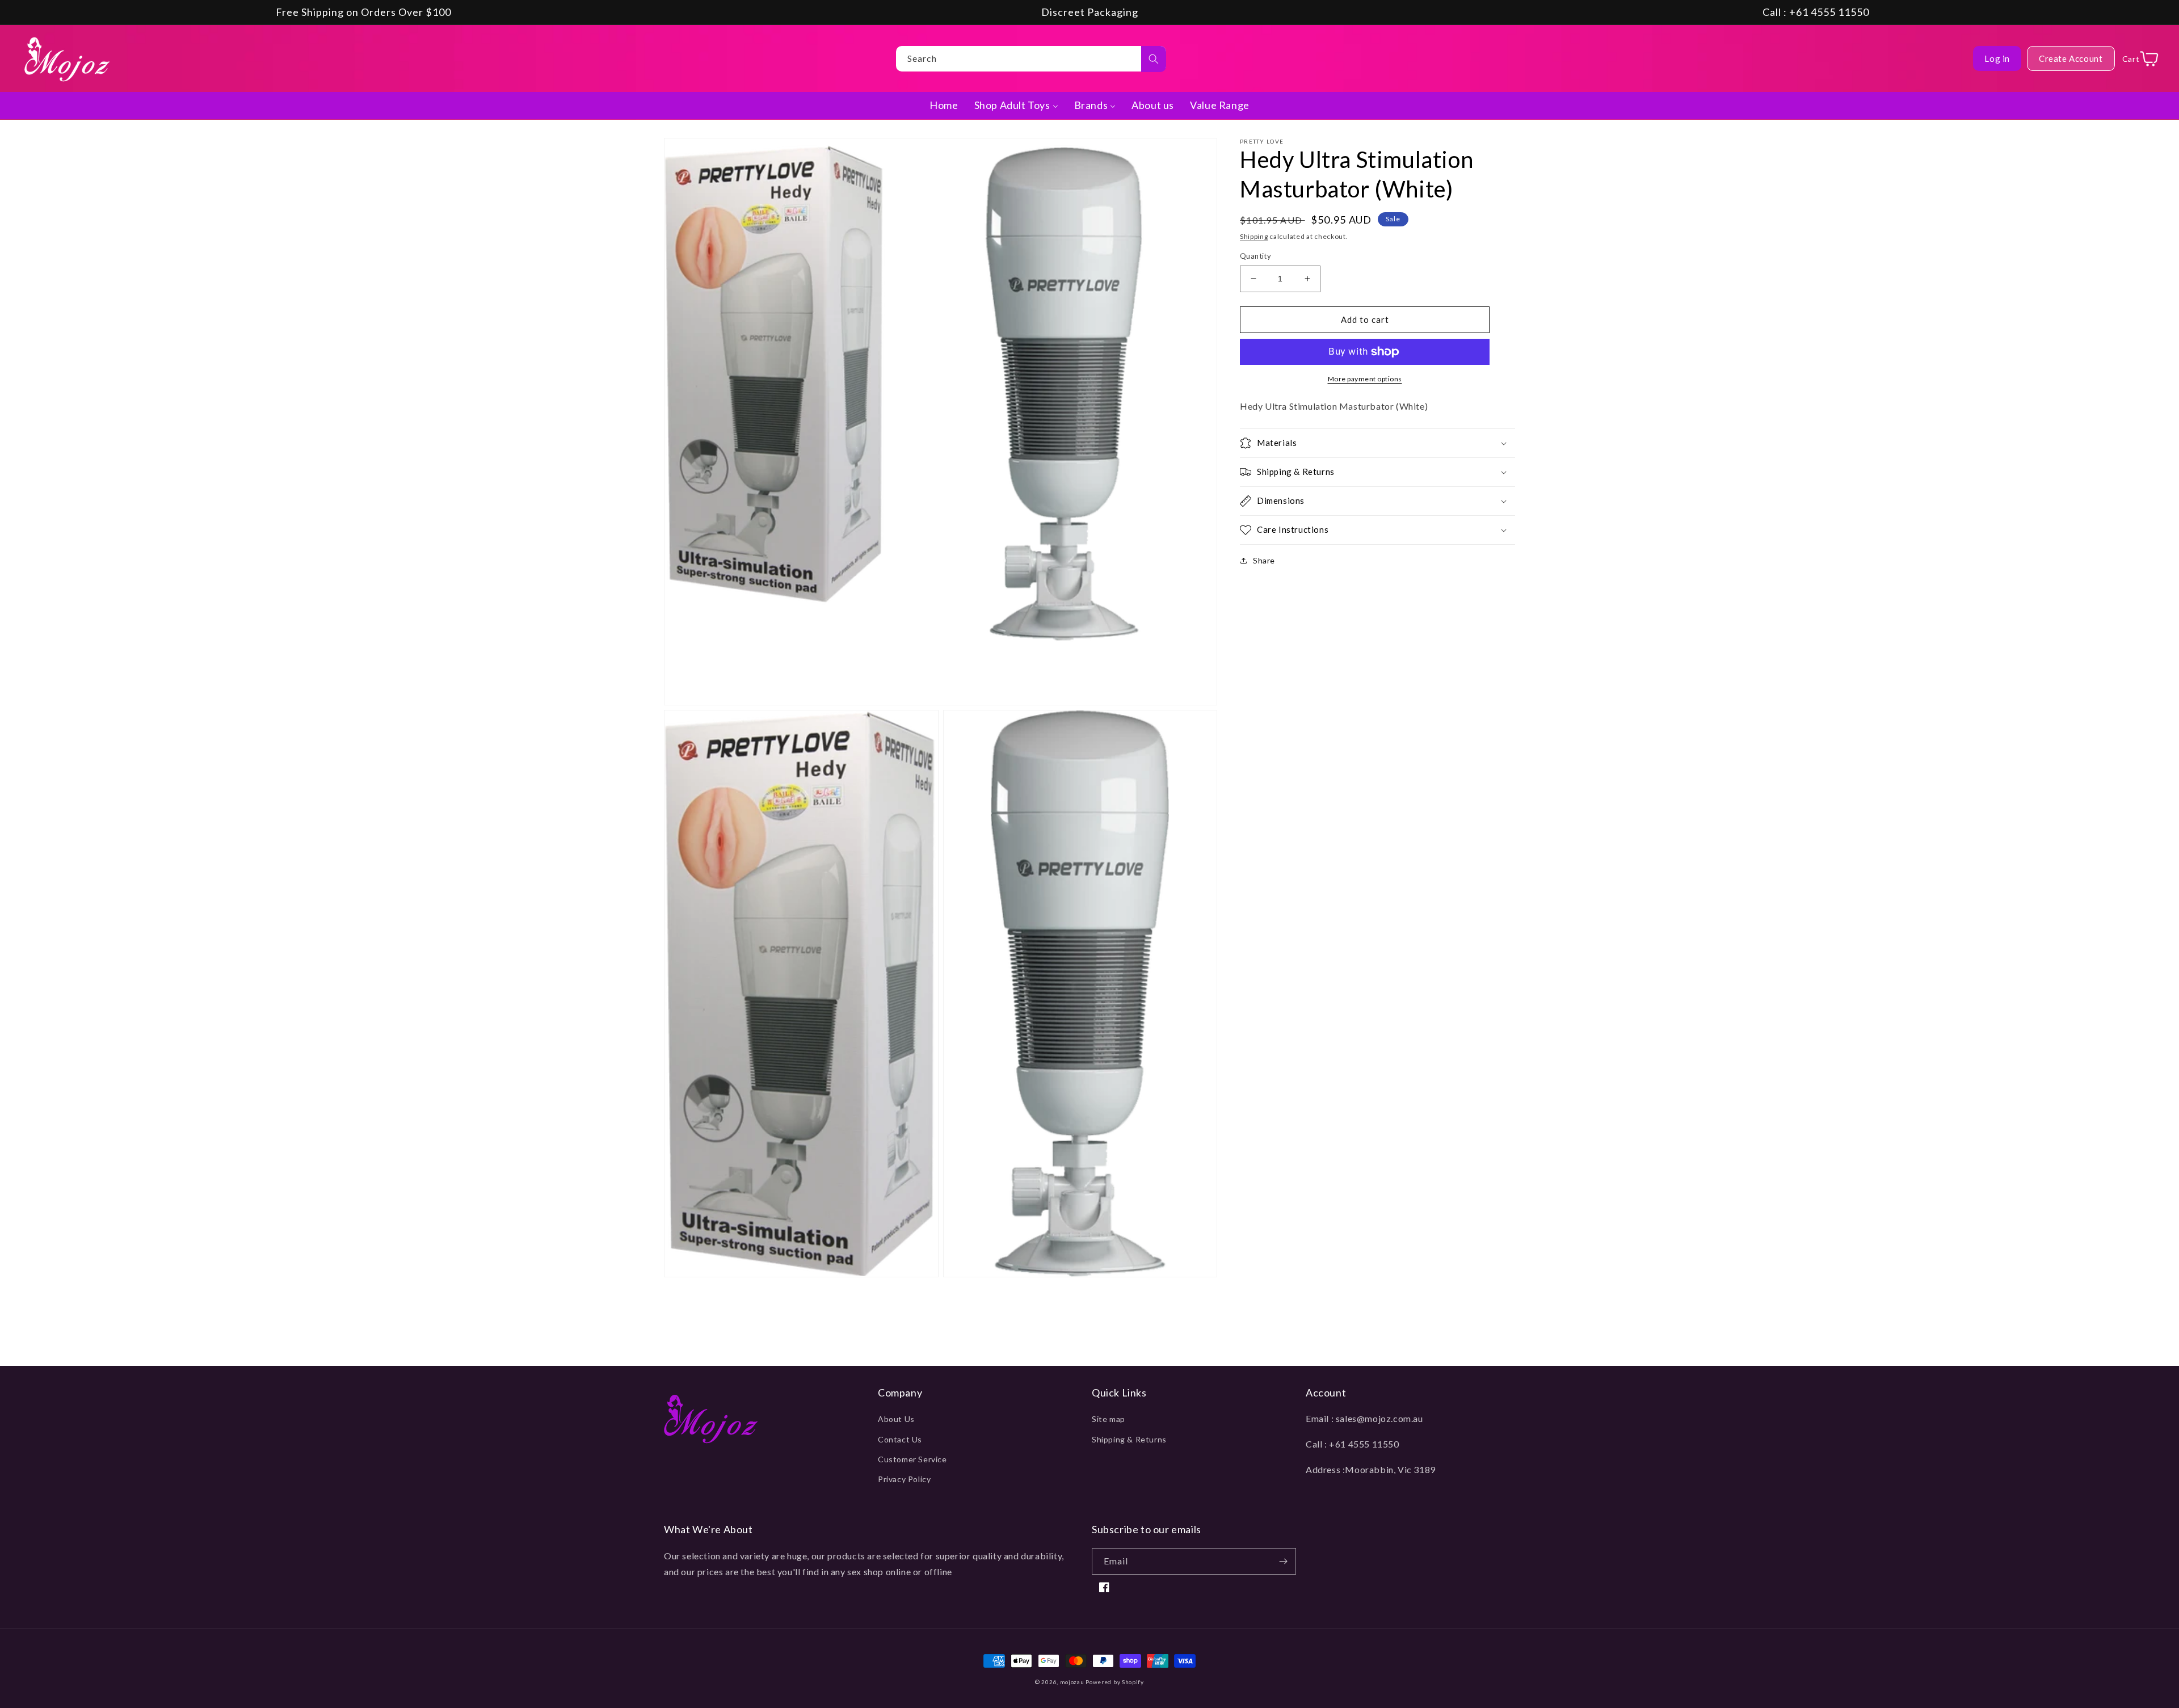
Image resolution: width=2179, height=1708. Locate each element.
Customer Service (912, 1459)
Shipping (1254, 236)
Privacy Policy (904, 1479)
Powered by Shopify (1115, 1682)
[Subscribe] (1283, 1561)
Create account (2071, 58)
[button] (1377, 443)
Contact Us (900, 1439)
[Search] (1154, 59)
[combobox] (1031, 59)
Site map (1109, 1419)
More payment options (1365, 379)
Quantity (1255, 256)
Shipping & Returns (1129, 1439)
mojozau (1072, 1682)
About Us (896, 1419)
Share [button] (1264, 560)
